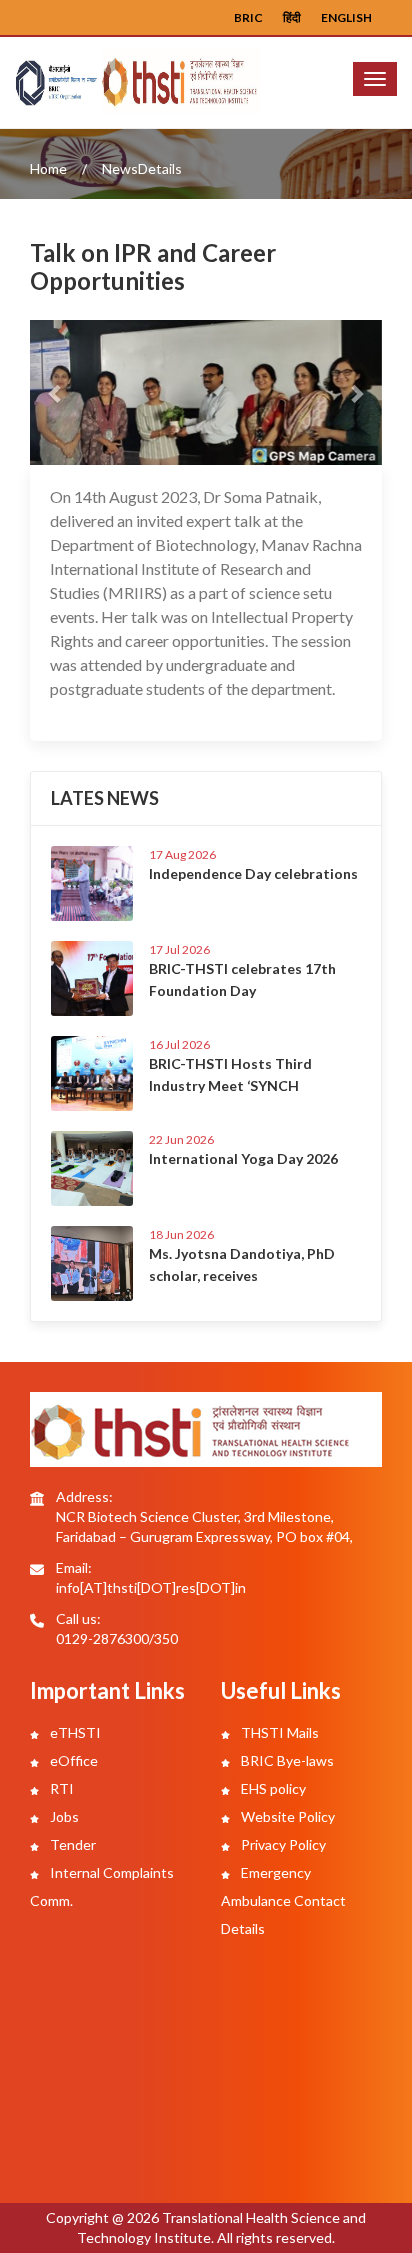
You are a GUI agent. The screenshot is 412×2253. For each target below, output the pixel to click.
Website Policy (286, 1816)
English (346, 17)
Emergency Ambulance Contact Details (283, 1900)
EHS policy (272, 1788)
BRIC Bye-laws (286, 1760)
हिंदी (292, 17)
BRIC (248, 17)
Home (48, 168)
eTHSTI (74, 1732)
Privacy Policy (282, 1844)
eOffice (72, 1760)
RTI (60, 1788)
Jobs (63, 1816)
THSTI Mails (278, 1732)
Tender (71, 1844)
